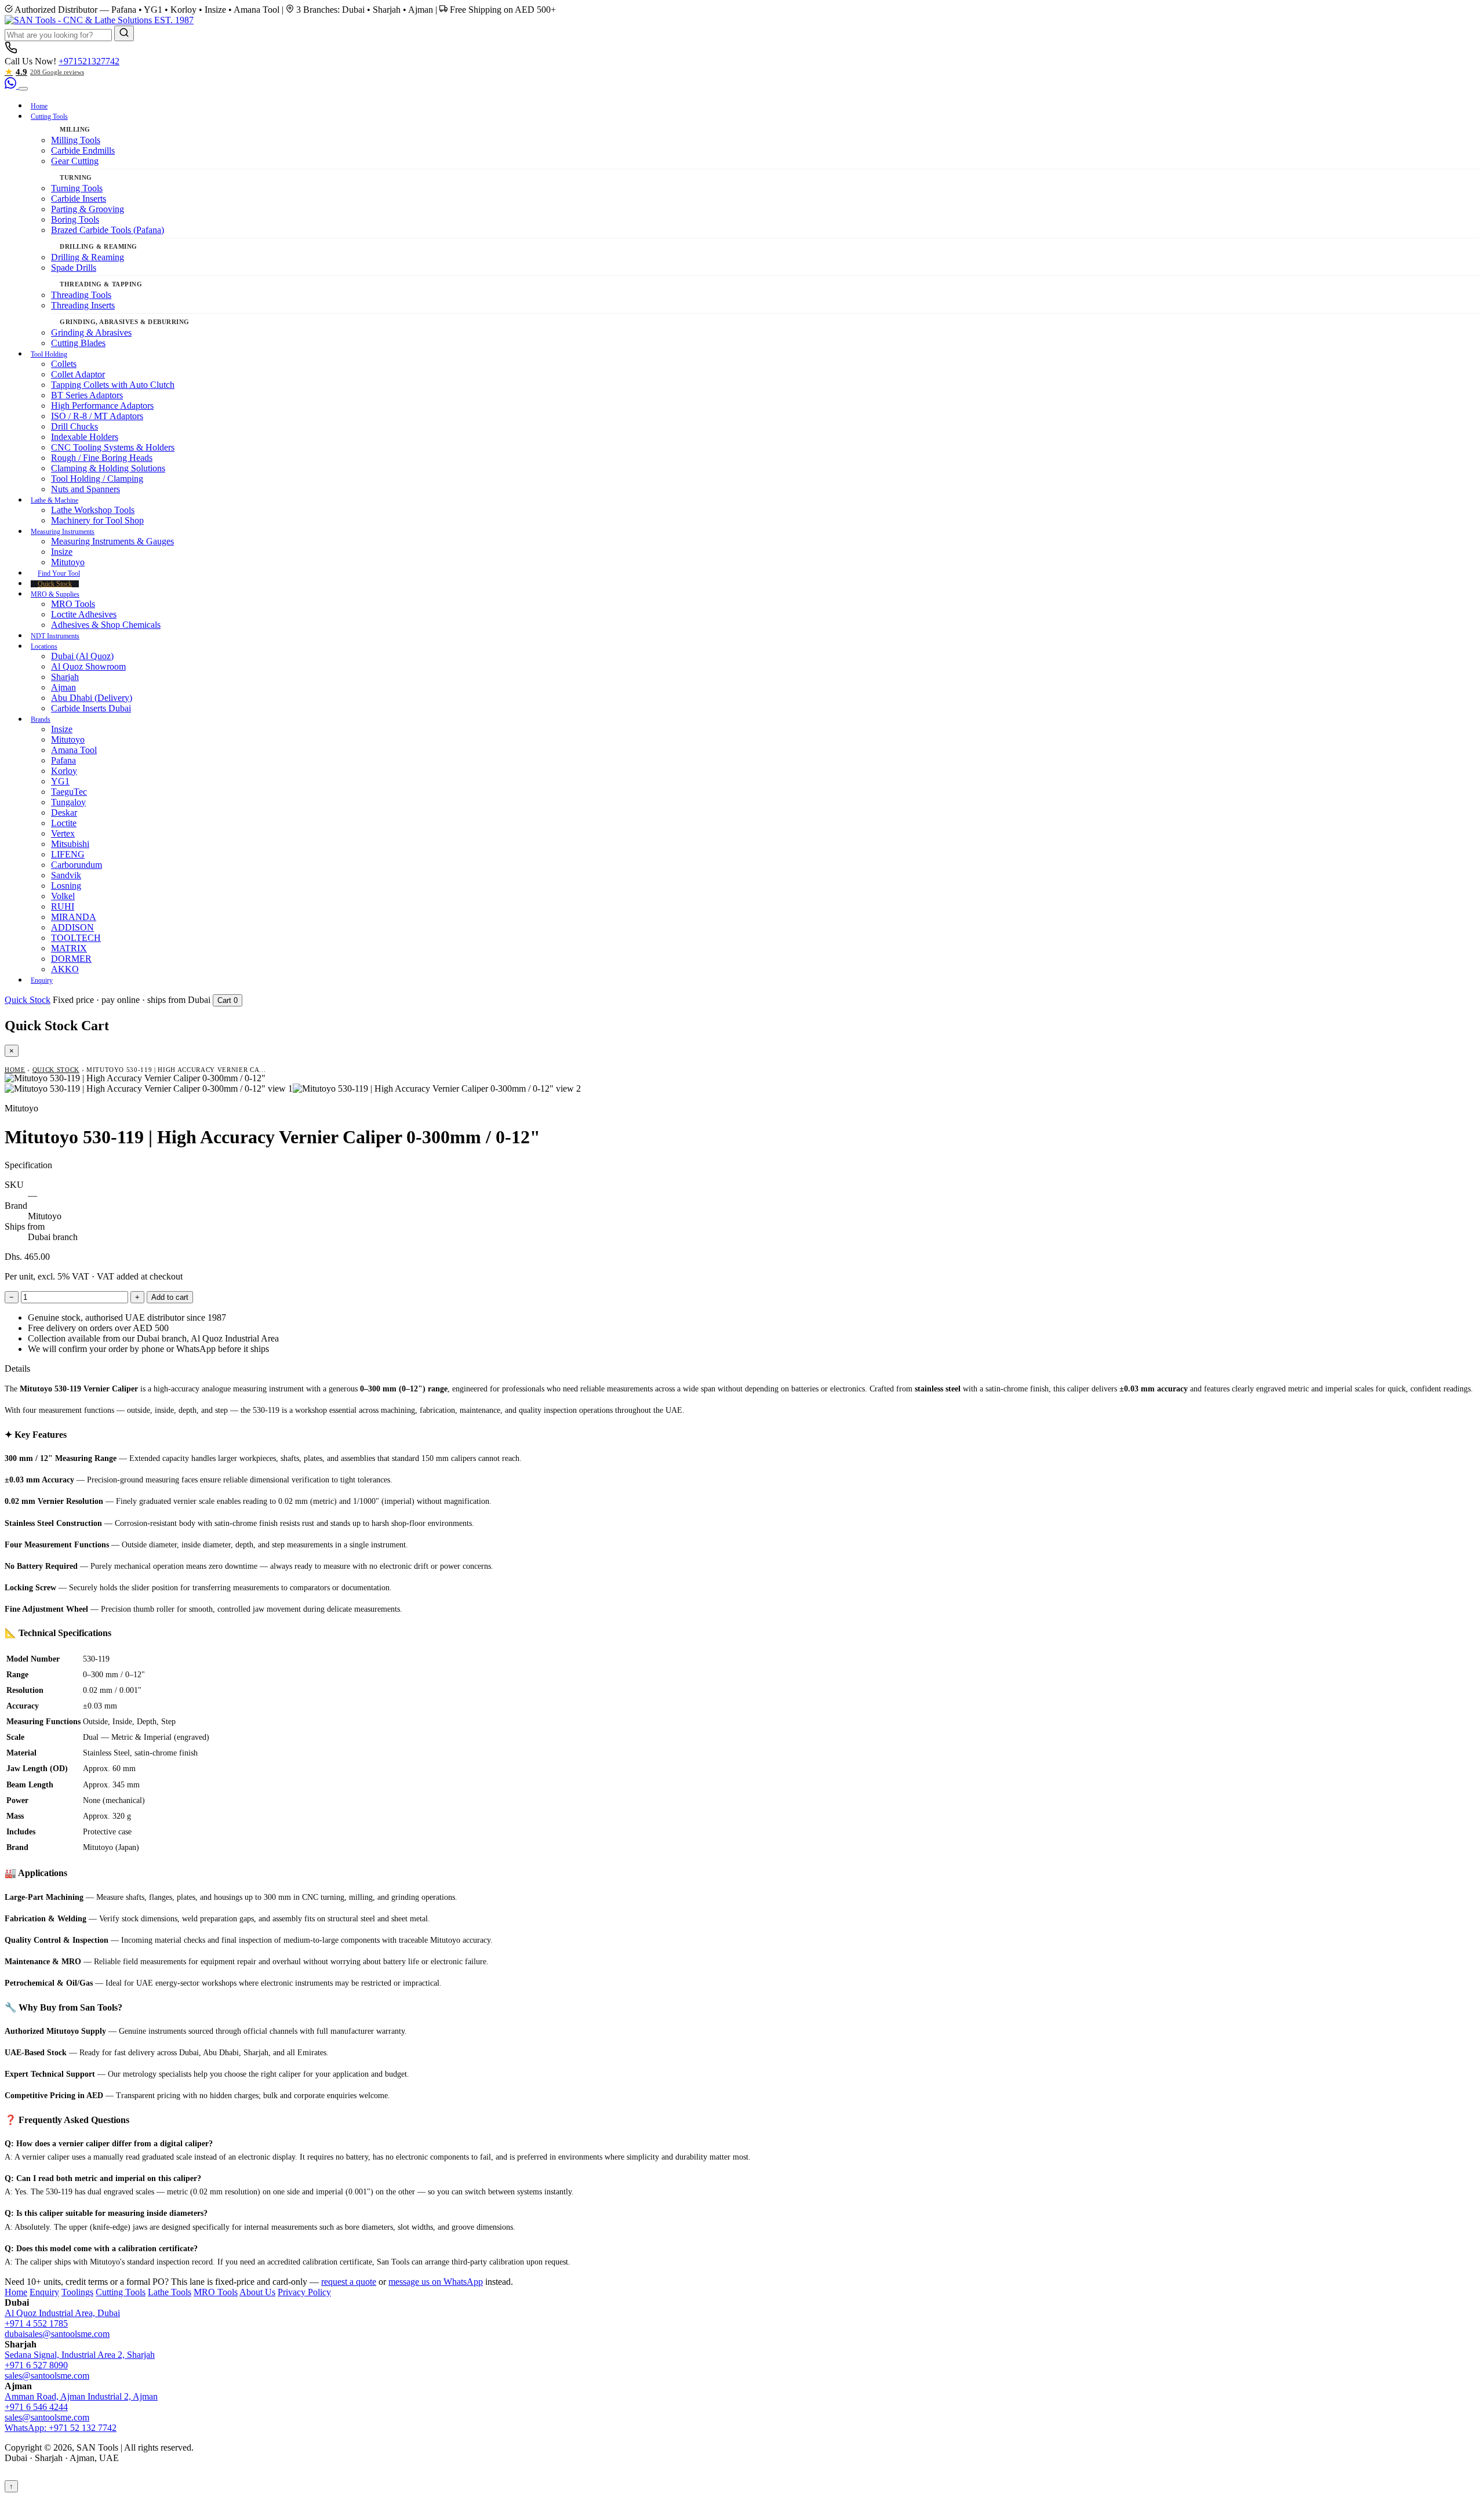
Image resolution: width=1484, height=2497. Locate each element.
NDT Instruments (55, 636)
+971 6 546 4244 (36, 2407)
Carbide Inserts (79, 199)
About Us (257, 2292)
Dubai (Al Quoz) (82, 656)
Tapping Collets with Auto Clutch (113, 385)
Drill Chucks (74, 426)
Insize (62, 552)
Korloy (64, 771)
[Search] (124, 33)
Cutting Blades (78, 343)
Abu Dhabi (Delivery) (92, 698)
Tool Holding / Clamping (97, 479)
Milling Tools (76, 140)
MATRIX (69, 948)
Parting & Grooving (88, 209)
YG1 (60, 781)
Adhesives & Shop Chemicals (106, 625)
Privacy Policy (304, 2292)
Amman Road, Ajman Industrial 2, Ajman (81, 2396)
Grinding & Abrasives (91, 332)
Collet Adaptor (78, 374)
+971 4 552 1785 (36, 2323)
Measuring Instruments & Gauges (112, 541)
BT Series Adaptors (87, 395)
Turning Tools (77, 188)
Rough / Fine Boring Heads (102, 458)
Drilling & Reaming (88, 257)
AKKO (65, 969)
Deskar (64, 813)
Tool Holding (49, 354)
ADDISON (72, 927)
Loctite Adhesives (84, 614)
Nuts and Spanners (86, 489)
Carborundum (77, 865)
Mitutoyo (68, 562)
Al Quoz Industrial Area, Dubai (62, 2313)
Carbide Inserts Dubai (91, 708)
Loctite (64, 823)
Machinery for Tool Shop (97, 520)
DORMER (71, 959)
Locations (44, 646)
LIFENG (68, 854)
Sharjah (65, 677)
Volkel (63, 896)
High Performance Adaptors (102, 406)
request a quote (349, 2282)
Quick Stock (55, 584)
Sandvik (66, 875)
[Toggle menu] (23, 89)
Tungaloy (68, 802)
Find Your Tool (59, 573)
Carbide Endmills (83, 150)
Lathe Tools (170, 2292)
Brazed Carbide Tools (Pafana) (108, 230)
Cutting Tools (49, 117)
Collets (64, 364)
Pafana (63, 760)
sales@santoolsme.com (47, 2376)
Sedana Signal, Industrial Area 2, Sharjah (80, 2355)
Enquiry (42, 980)
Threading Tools (81, 295)
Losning (66, 886)
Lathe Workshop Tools (93, 510)
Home (39, 106)
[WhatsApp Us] (12, 86)
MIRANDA (74, 917)
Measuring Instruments (63, 532)
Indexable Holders (85, 437)
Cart (228, 1000)
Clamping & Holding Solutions (108, 468)
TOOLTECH (76, 938)
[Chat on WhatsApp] (28, 2486)
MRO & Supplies (55, 594)
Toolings (77, 2292)
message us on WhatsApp (436, 2282)
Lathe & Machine (54, 500)
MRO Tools (73, 604)
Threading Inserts (83, 305)
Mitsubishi (70, 844)
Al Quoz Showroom (88, 666)
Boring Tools (75, 219)
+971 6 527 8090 (36, 2365)
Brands (41, 719)
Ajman (63, 687)
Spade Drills (74, 268)
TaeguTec (69, 792)
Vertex (63, 833)
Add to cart (170, 1297)
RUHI (63, 906)
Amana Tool (74, 750)
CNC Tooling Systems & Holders (113, 447)
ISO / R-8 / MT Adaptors (97, 416)
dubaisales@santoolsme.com (57, 2334)
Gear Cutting (75, 161)
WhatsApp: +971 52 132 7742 (61, 2428)
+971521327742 (89, 61)
